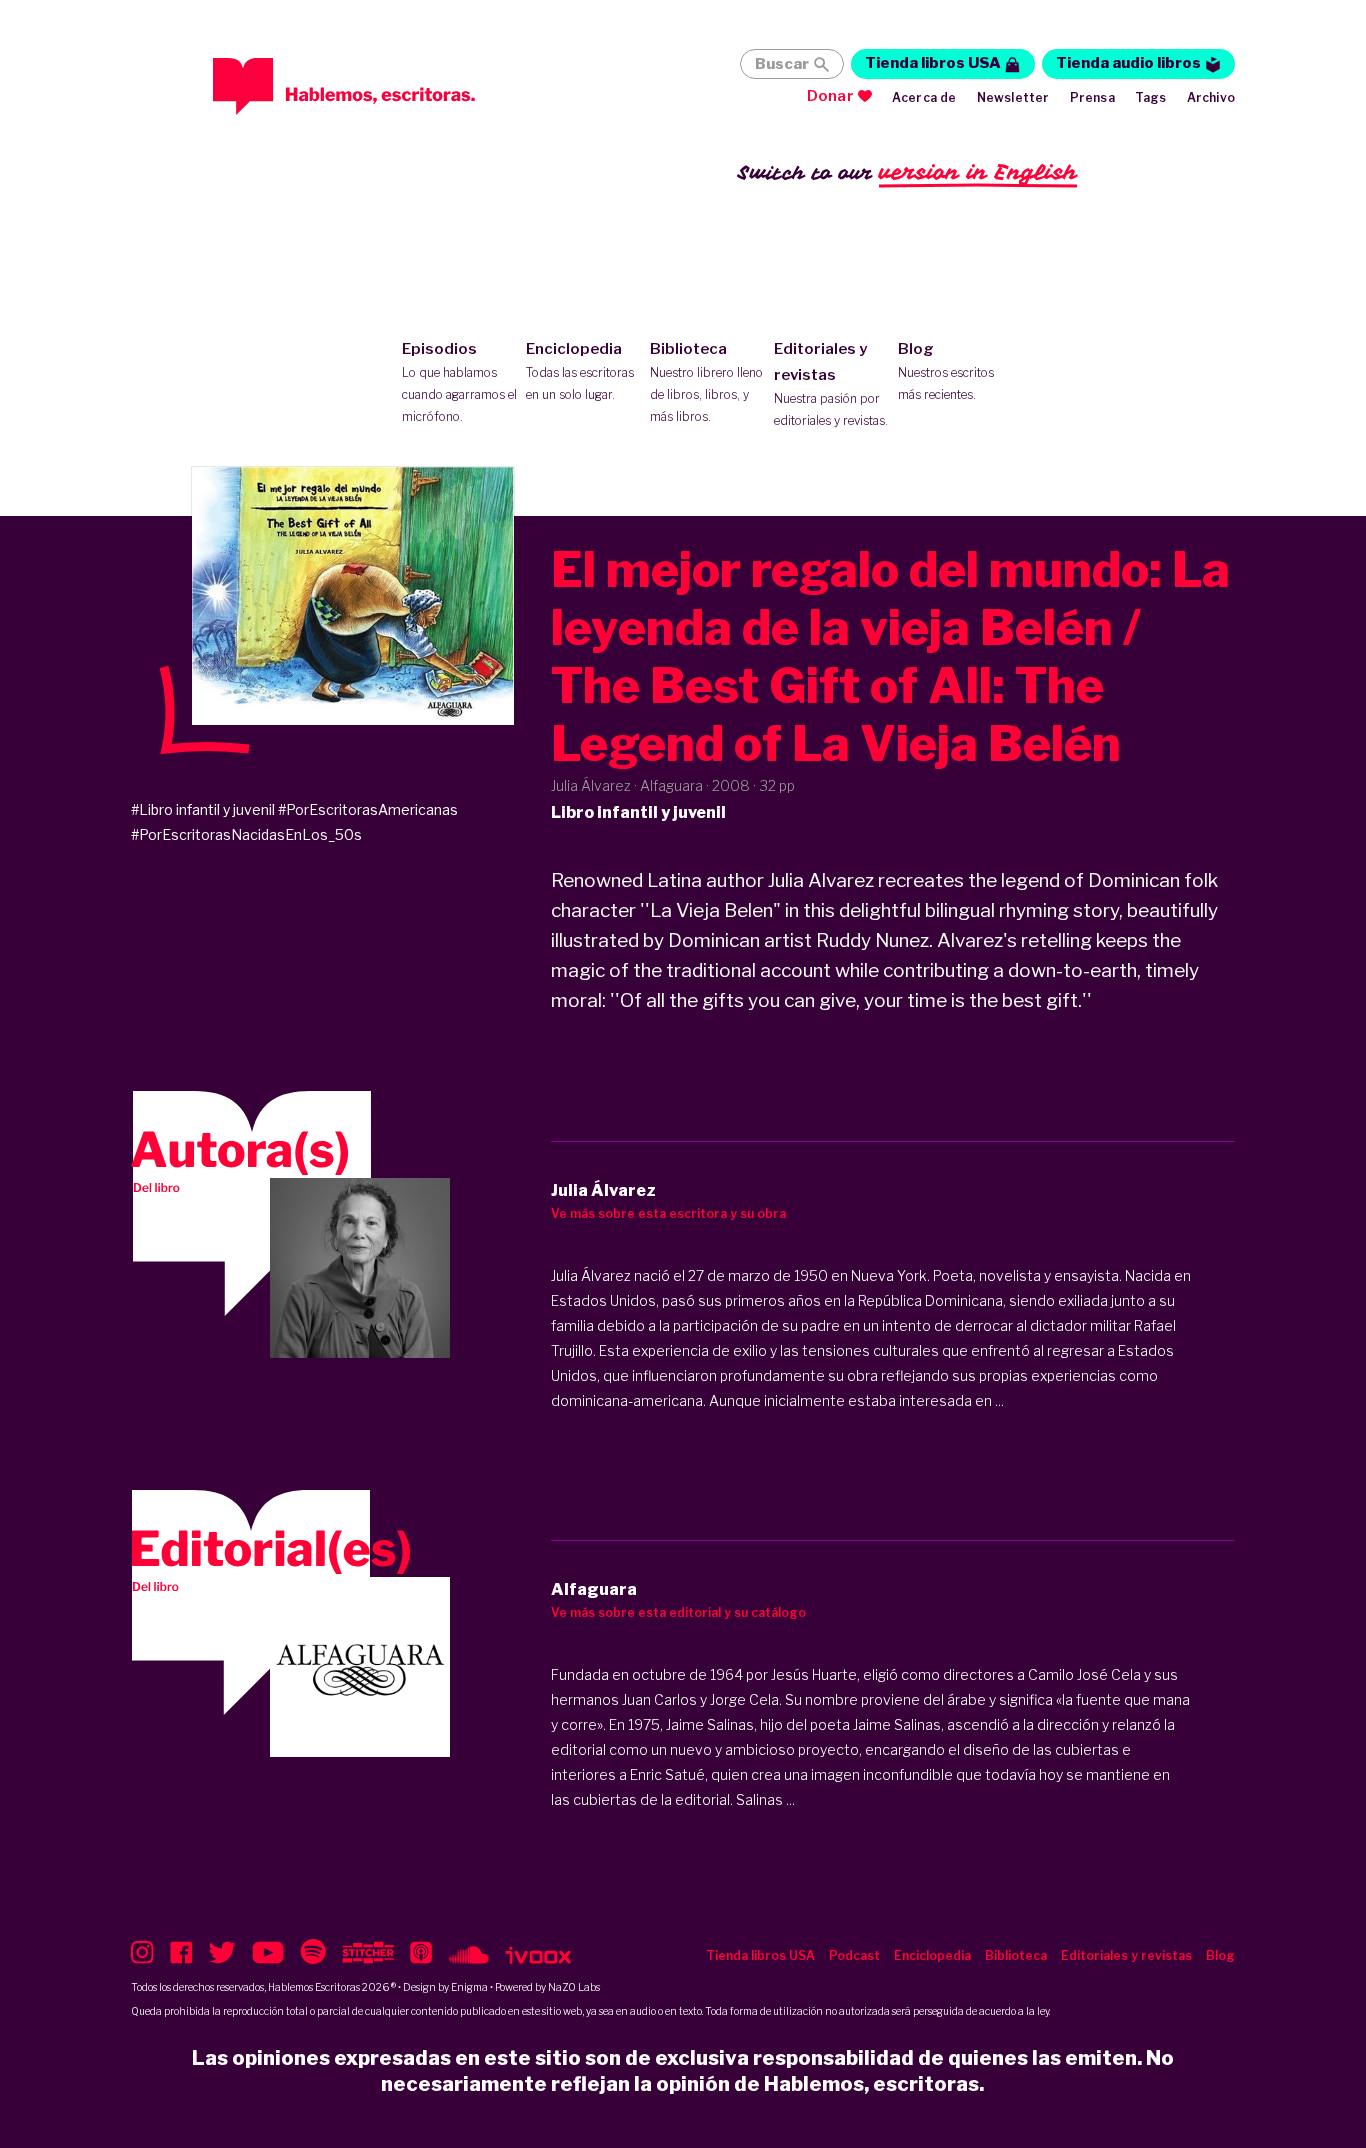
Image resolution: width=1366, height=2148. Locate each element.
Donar (830, 96)
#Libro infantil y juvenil (203, 809)
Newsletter (1013, 97)
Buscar (782, 64)
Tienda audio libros (1128, 63)
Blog (946, 371)
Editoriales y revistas (831, 384)
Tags (1151, 97)
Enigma (469, 1987)
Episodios (459, 382)
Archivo (1211, 97)
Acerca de (924, 97)
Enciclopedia (580, 371)
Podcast (854, 1955)
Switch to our (907, 172)
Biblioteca (706, 382)
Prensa (1092, 97)
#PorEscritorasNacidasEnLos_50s (246, 834)
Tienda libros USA (933, 63)
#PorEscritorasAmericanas (368, 809)
